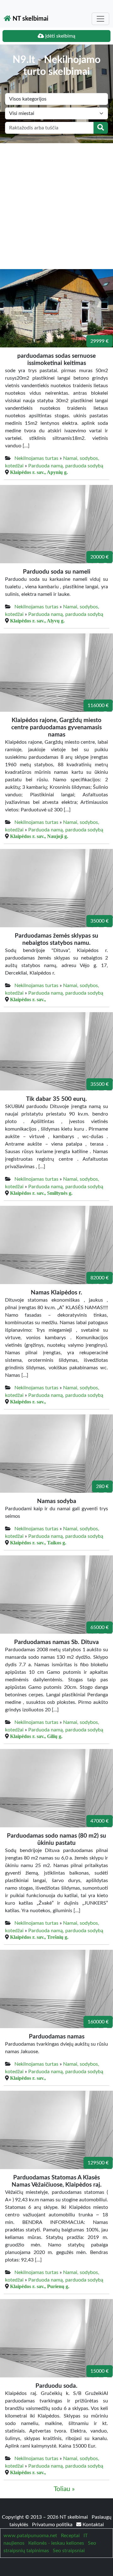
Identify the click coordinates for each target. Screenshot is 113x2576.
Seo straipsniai (69, 2551)
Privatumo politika (53, 2525)
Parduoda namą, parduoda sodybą (66, 466)
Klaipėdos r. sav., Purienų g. (40, 2286)
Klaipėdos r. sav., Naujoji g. (39, 836)
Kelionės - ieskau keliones (56, 2543)
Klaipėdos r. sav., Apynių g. (39, 472)
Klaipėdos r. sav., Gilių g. (36, 1736)
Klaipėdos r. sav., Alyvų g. (37, 621)
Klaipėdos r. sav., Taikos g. (38, 1543)
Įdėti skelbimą (60, 36)
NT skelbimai (30, 19)
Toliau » (64, 2489)
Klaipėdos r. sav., (28, 999)
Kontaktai (93, 2525)
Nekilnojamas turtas (36, 458)
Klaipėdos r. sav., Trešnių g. (39, 1937)
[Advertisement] (56, 203)
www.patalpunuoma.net (30, 2536)
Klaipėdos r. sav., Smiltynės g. (41, 1193)
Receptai (70, 2536)
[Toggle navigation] (100, 19)
